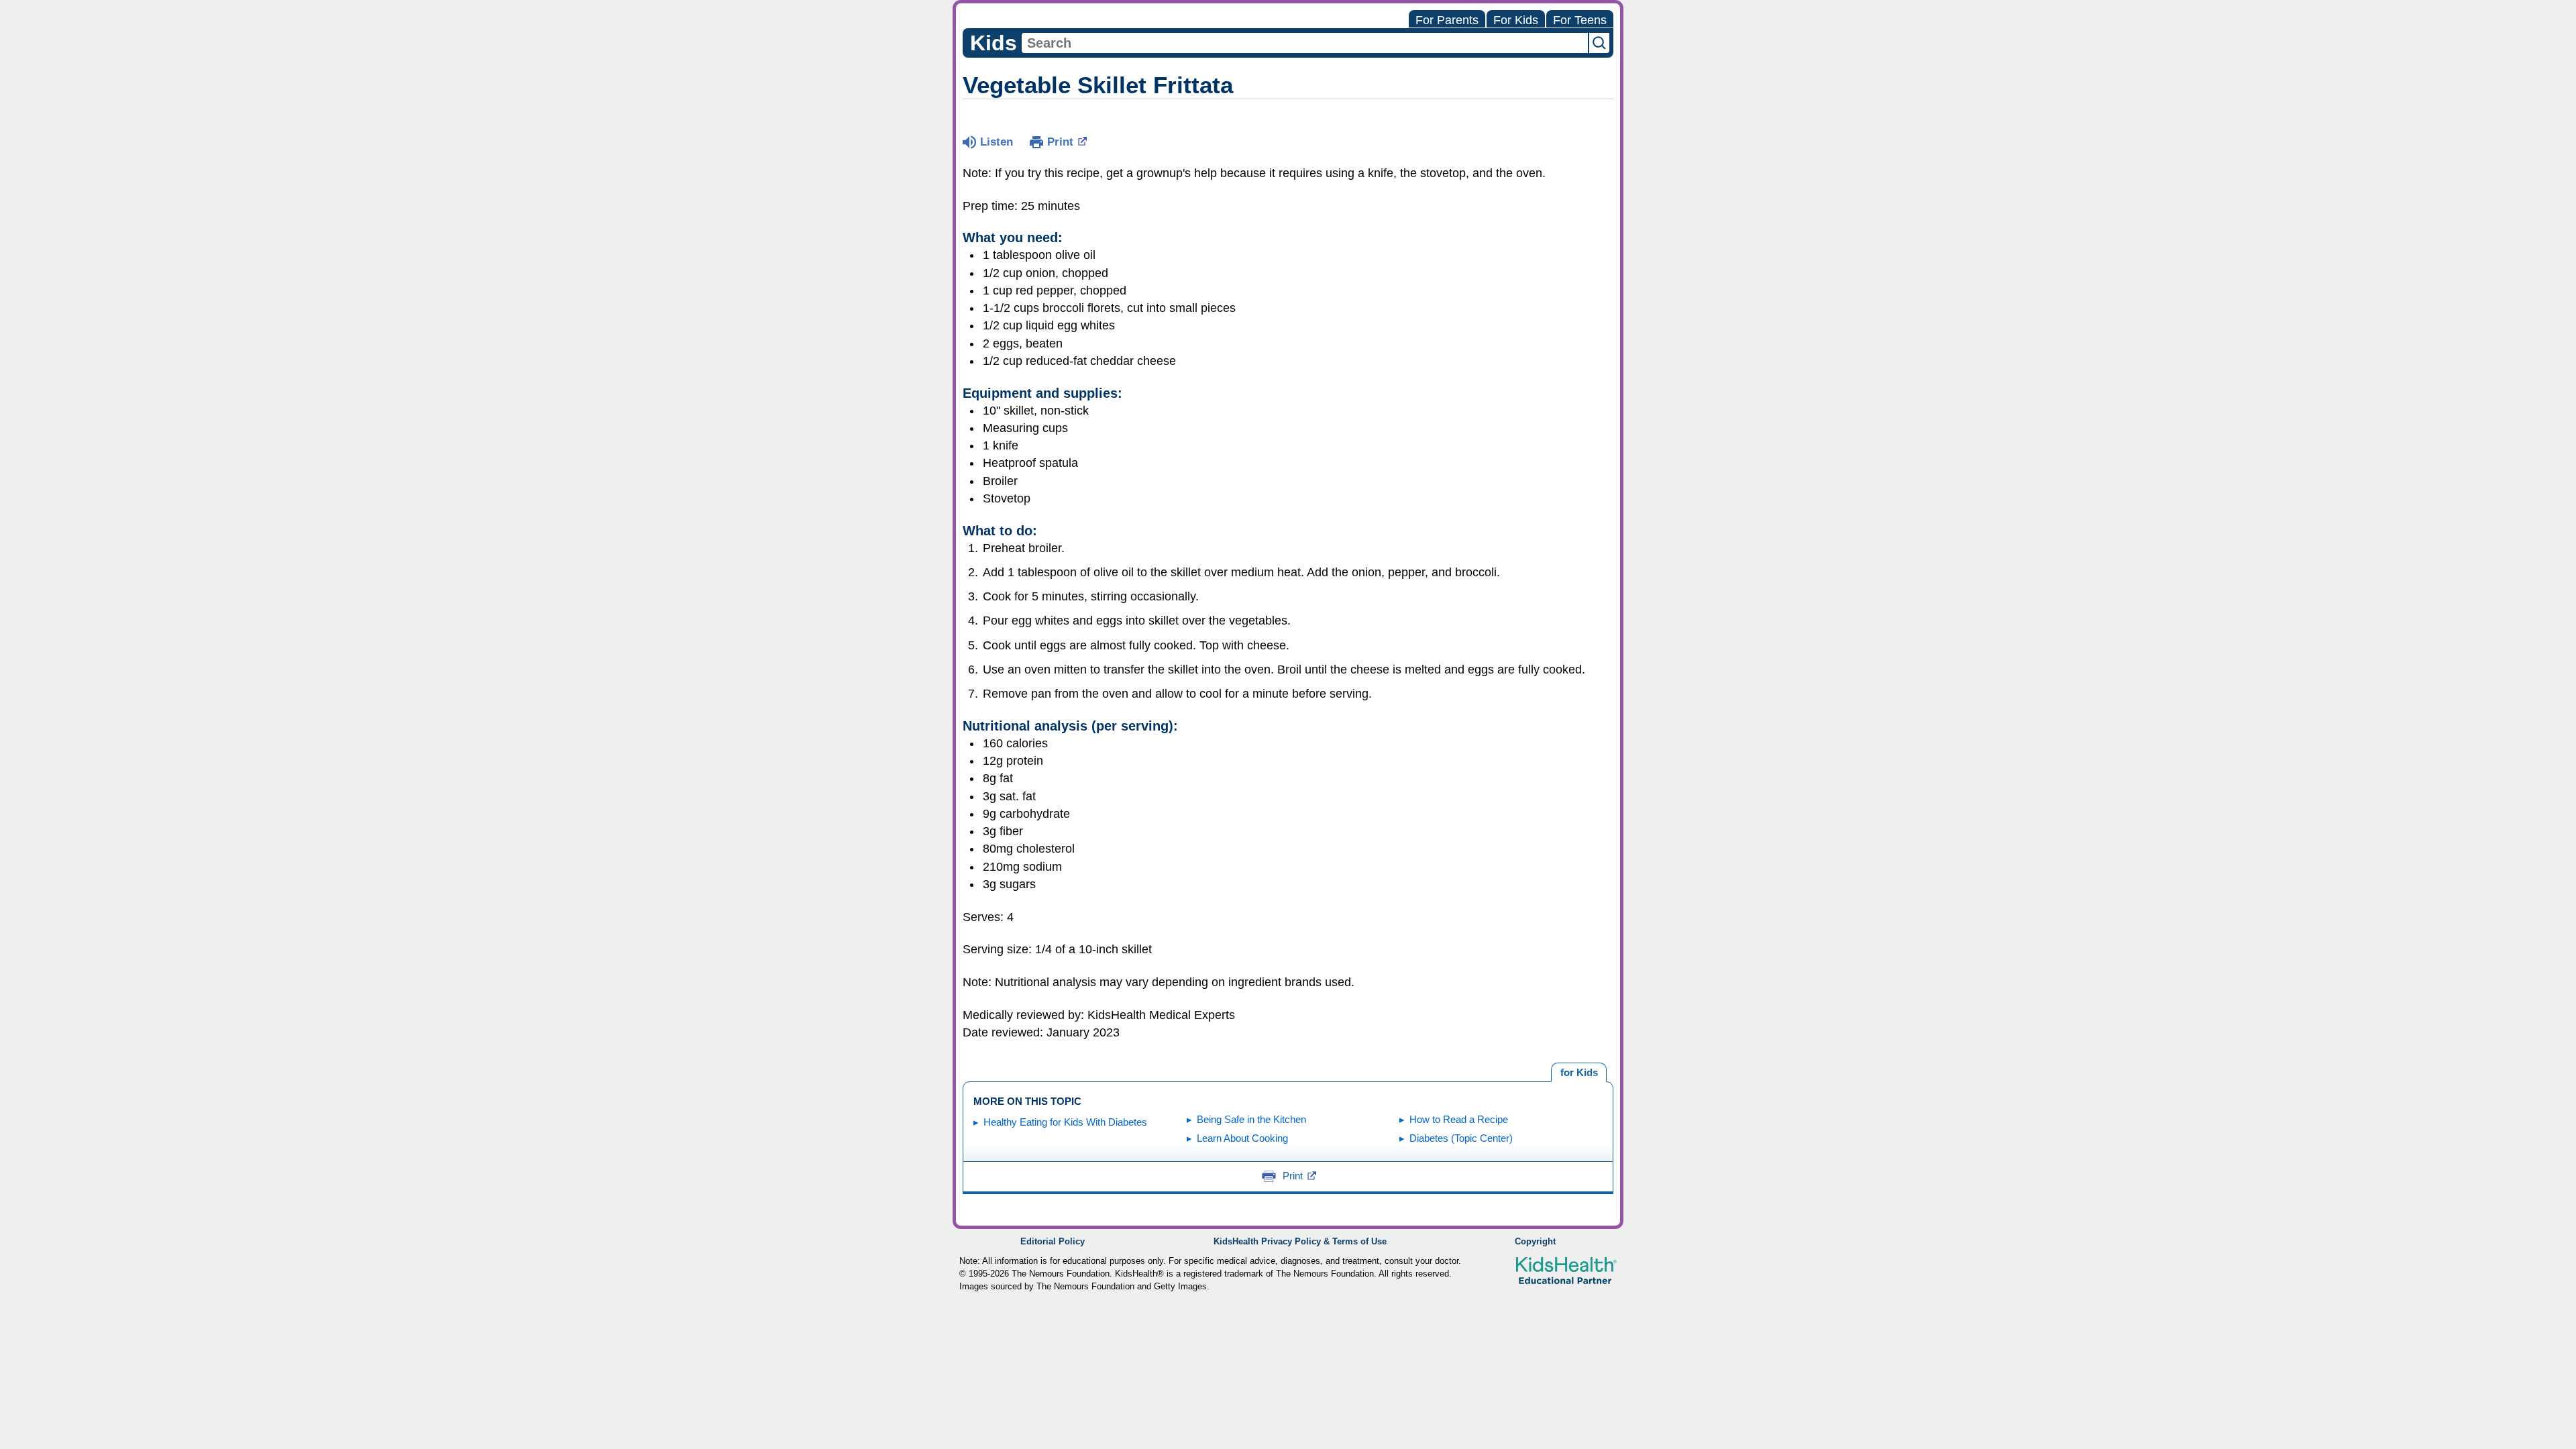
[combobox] (1305, 43)
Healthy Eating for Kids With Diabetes (1065, 1122)
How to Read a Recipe (1459, 1119)
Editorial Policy (1053, 1242)
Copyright (1535, 1242)
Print (1060, 142)
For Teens (1580, 20)
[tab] (1579, 1073)
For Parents (1447, 20)
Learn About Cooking (1242, 1138)
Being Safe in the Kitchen (1251, 1119)
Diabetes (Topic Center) (1461, 1138)
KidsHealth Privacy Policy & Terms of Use (1300, 1242)
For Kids (1516, 20)
